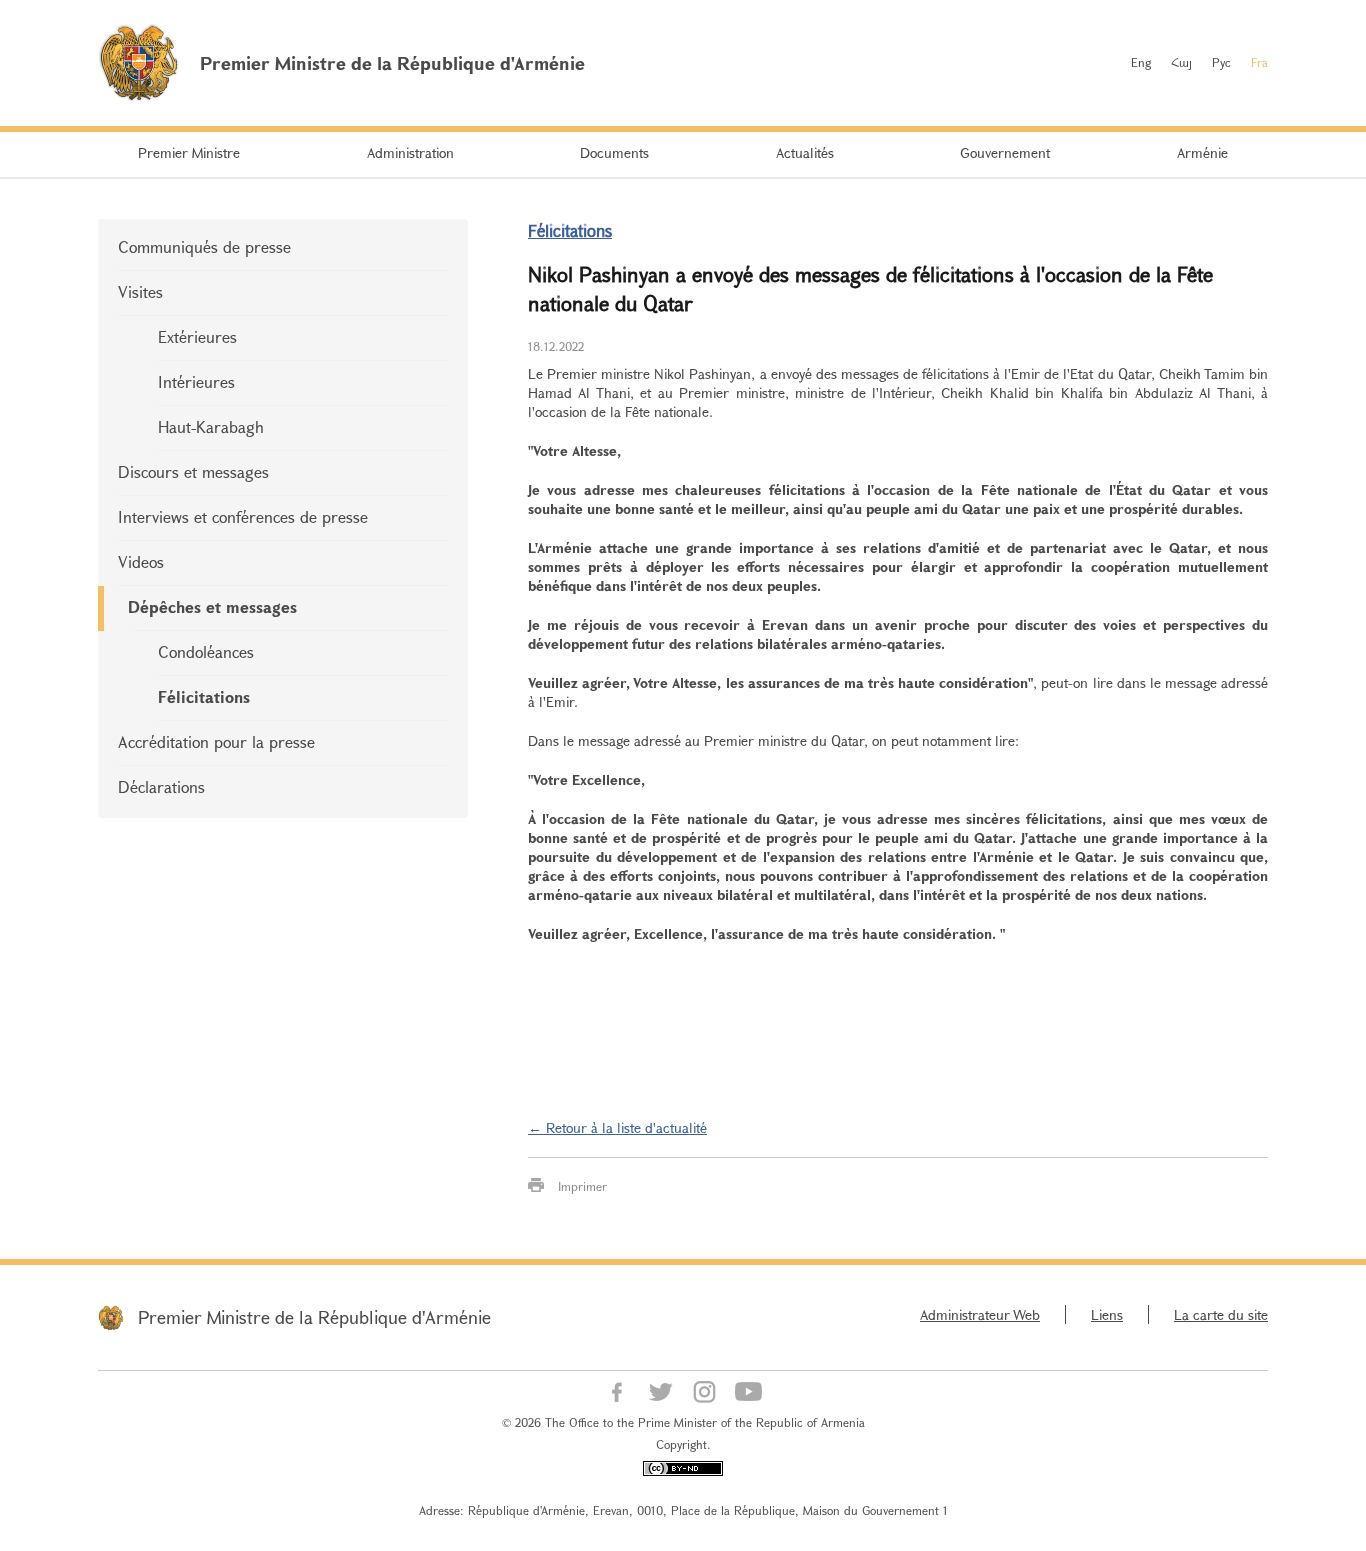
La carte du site (1221, 1314)
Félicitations (204, 696)
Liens (1107, 1314)
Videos (141, 561)
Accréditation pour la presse (216, 741)
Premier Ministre (189, 152)
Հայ (1181, 62)
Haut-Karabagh (211, 426)
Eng (1141, 62)
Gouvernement (1005, 152)
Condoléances (206, 651)
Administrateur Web (980, 1314)
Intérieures (196, 381)
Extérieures (197, 336)
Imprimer (582, 1186)
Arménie (1202, 152)
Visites (140, 291)
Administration (410, 152)
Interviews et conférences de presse (243, 516)
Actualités (805, 152)
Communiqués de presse (204, 246)
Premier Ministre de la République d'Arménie (314, 1317)
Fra (1259, 62)
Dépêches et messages (212, 606)
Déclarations (161, 786)
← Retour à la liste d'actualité (617, 1127)
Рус (1221, 62)
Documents (614, 152)
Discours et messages (193, 471)
